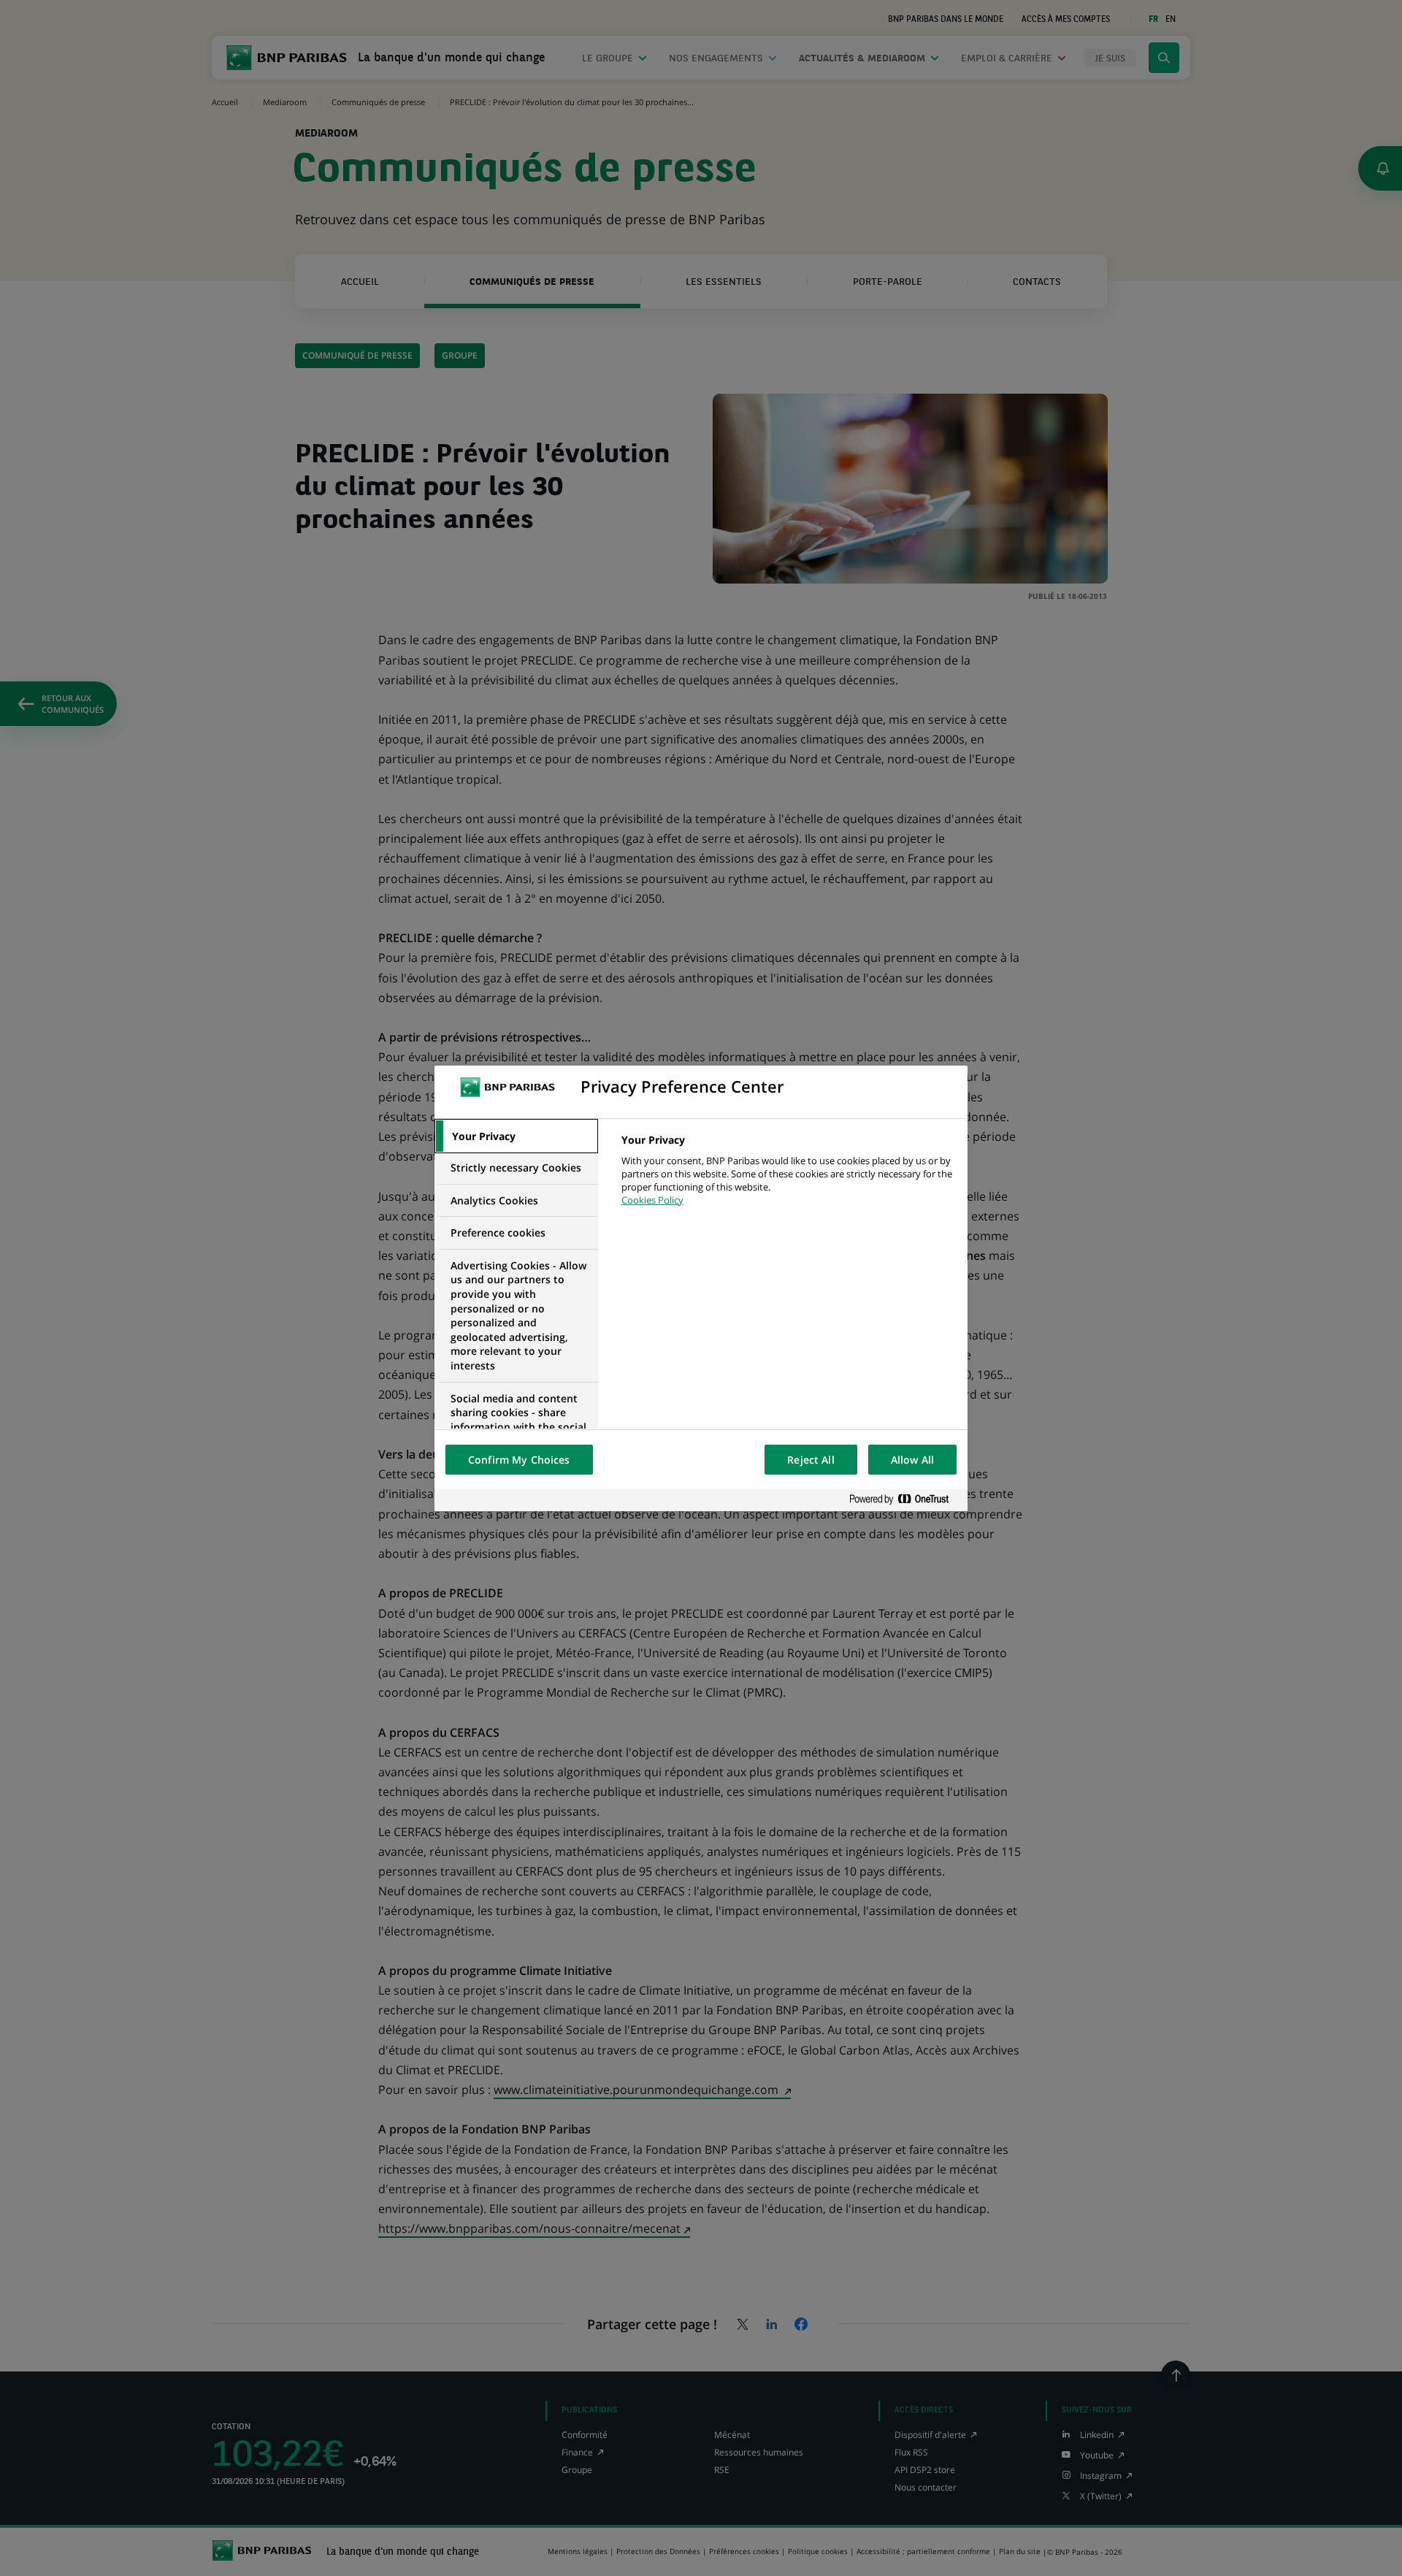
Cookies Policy (652, 1200)
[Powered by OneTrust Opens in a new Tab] (905, 1500)
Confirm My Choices (519, 1460)
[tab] (516, 1136)
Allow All (912, 1460)
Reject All (811, 1460)
